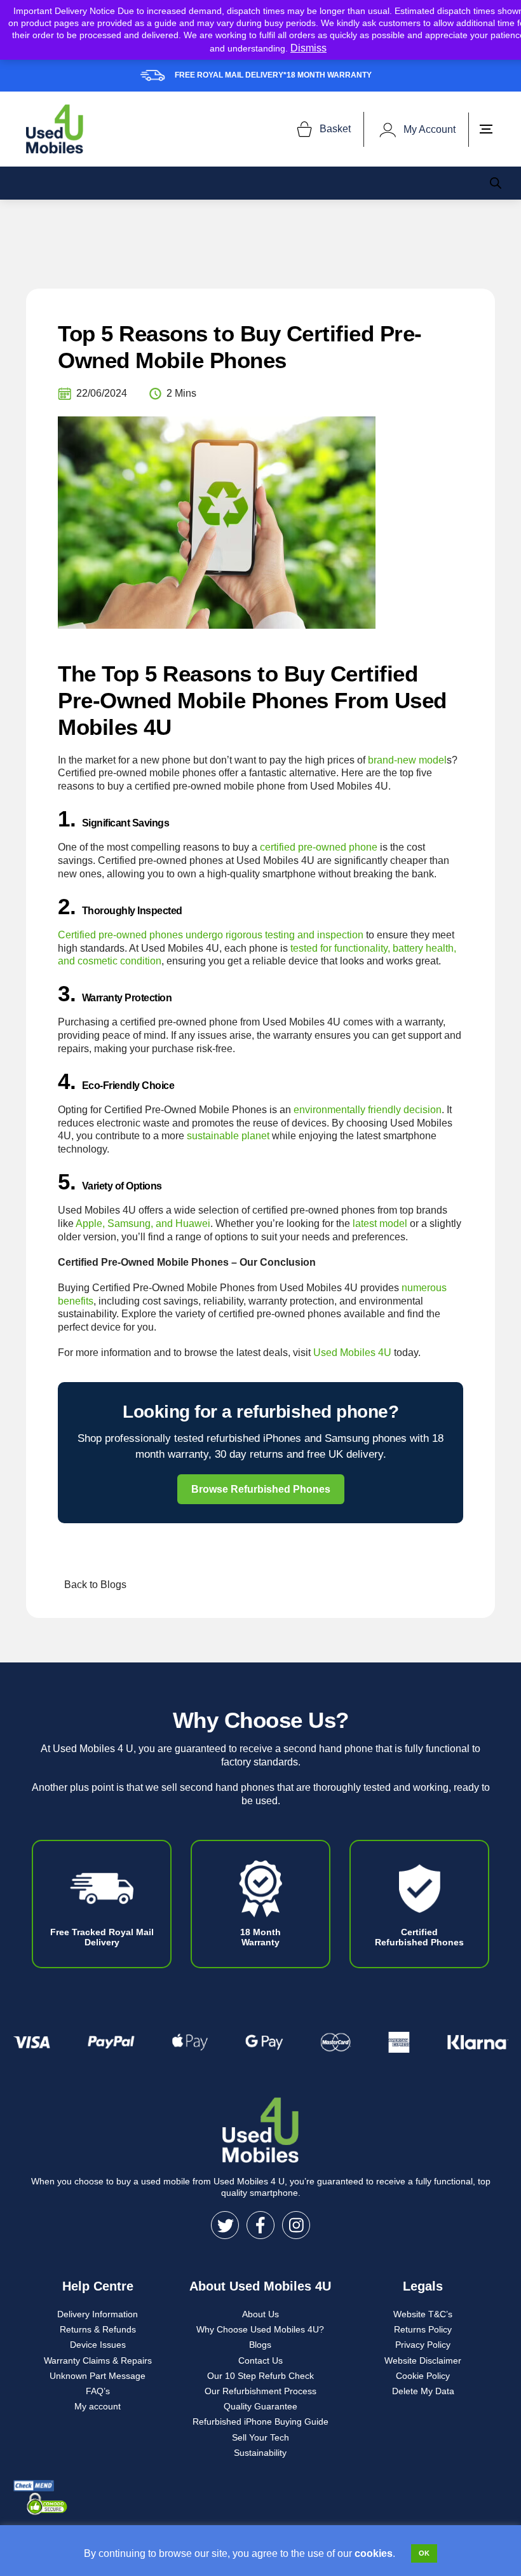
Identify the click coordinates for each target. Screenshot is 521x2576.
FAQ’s (98, 2391)
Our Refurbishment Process (260, 2391)
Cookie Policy (423, 2376)
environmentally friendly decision (368, 1110)
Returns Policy (423, 2329)
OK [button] (424, 2553)
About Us (260, 2314)
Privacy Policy (423, 2345)
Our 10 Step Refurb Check (260, 2376)
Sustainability (260, 2453)
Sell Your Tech (260, 2437)
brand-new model (407, 760)
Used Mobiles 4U (352, 1353)
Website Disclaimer (423, 2360)
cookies (374, 2553)
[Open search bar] (496, 183)
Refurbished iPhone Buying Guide (260, 2422)
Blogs (260, 2345)
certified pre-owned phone (319, 847)
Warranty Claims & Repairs (98, 2360)
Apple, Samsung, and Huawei (143, 1223)
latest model (380, 1223)
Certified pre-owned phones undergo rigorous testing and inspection (211, 935)
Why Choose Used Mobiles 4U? (260, 2329)
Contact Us (260, 2360)
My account (98, 2406)
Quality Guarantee (260, 2406)
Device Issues (98, 2345)
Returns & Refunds (98, 2329)
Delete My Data (423, 2391)
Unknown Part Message (98, 2376)
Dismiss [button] (308, 48)
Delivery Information (98, 2314)
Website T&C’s (423, 2314)
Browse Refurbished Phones (261, 1489)
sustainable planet (228, 1136)
